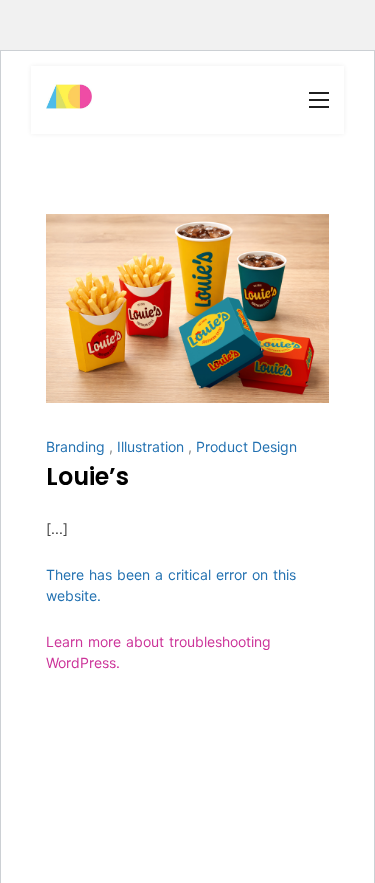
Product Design (246, 446)
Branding (75, 446)
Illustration (150, 446)
